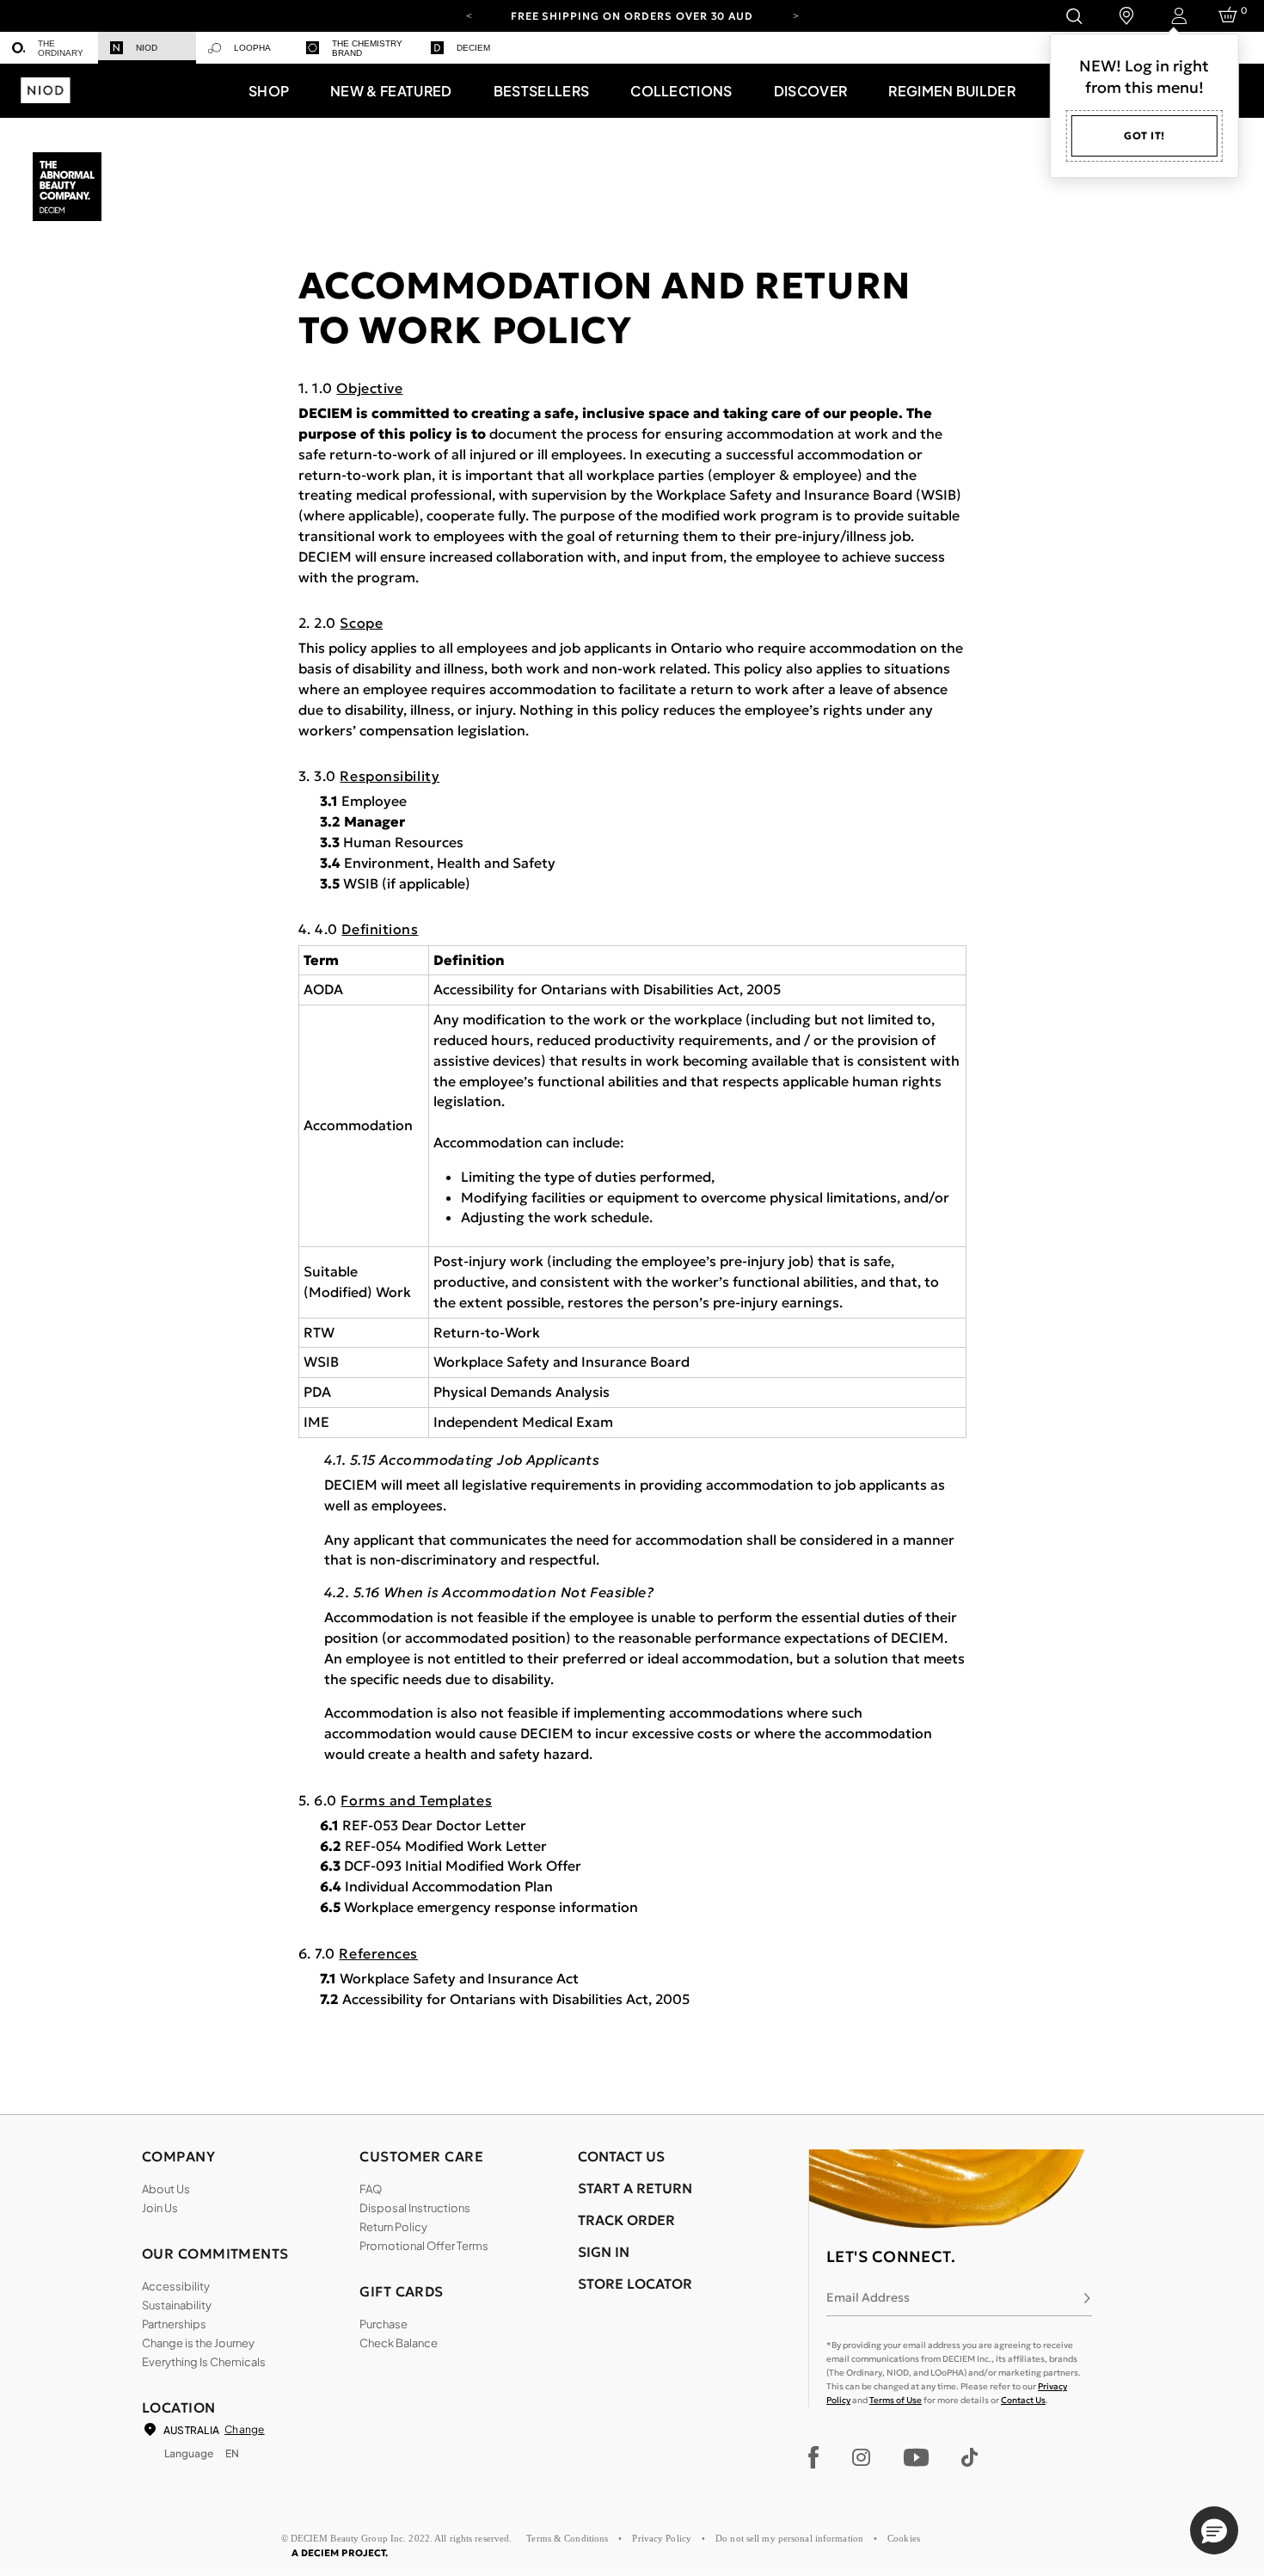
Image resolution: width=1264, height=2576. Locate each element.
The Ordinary (61, 48)
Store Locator (635, 2284)
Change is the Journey (198, 2343)
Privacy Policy (662, 2538)
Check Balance (399, 2343)
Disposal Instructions (415, 2208)
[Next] (795, 15)
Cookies (904, 2538)
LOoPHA (252, 48)
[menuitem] (49, 48)
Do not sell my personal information (789, 2538)
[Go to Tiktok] (969, 2457)
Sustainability (177, 2305)
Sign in (604, 2252)
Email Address (868, 2297)
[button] (269, 90)
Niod (147, 48)
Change (244, 2429)
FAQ (371, 2189)
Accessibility (176, 2286)
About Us (166, 2189)
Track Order (626, 2220)
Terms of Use (896, 2400)
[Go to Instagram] (861, 2457)
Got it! (1144, 135)
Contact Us (1023, 2400)
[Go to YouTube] (916, 2457)
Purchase (383, 2324)
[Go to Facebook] (814, 2457)
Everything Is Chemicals (204, 2362)
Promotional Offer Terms (424, 2246)
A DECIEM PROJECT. (340, 2553)
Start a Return (635, 2188)
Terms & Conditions (567, 2538)
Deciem (473, 48)
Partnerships (174, 2324)
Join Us (160, 2208)
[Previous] (469, 15)
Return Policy (393, 2227)
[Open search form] (1074, 16)
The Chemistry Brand (367, 48)
